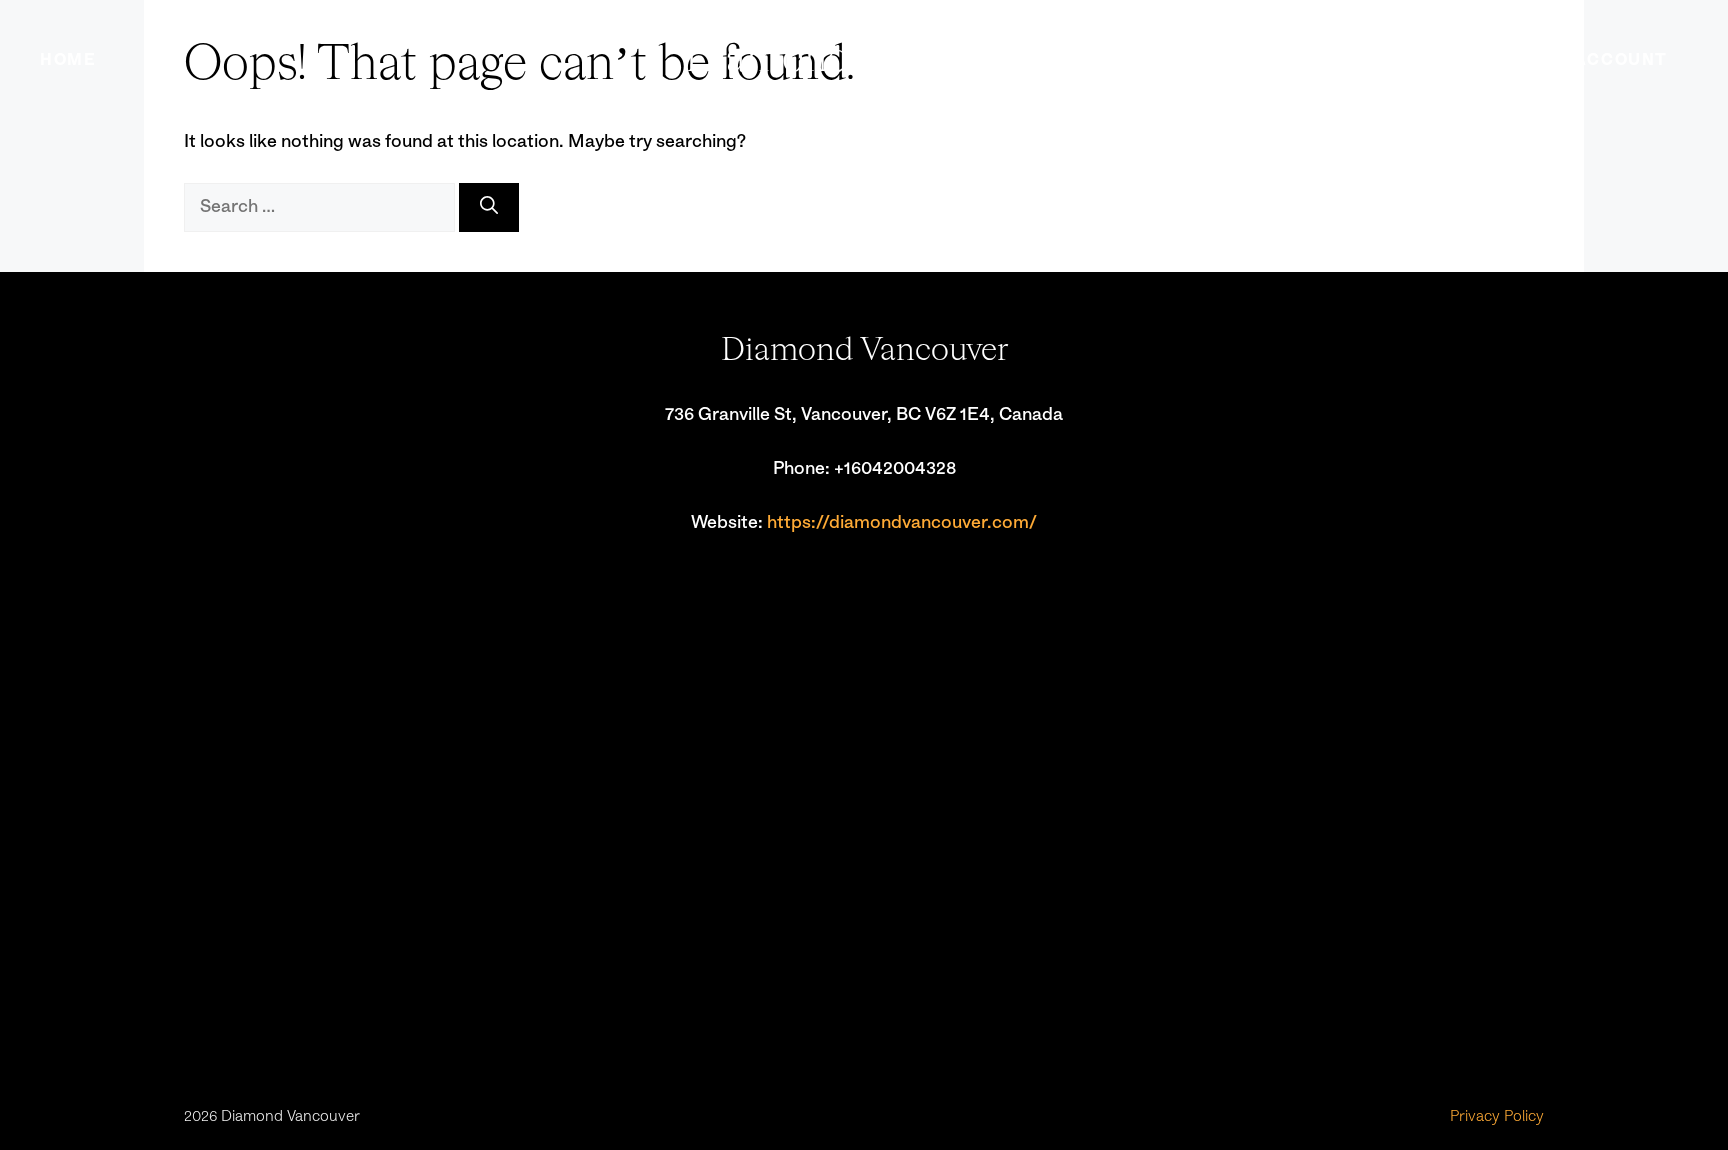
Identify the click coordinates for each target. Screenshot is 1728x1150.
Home (68, 60)
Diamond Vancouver (864, 60)
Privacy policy (1497, 1116)
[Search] (489, 207)
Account (1621, 60)
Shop (1419, 60)
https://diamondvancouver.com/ (902, 523)
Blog (1509, 60)
